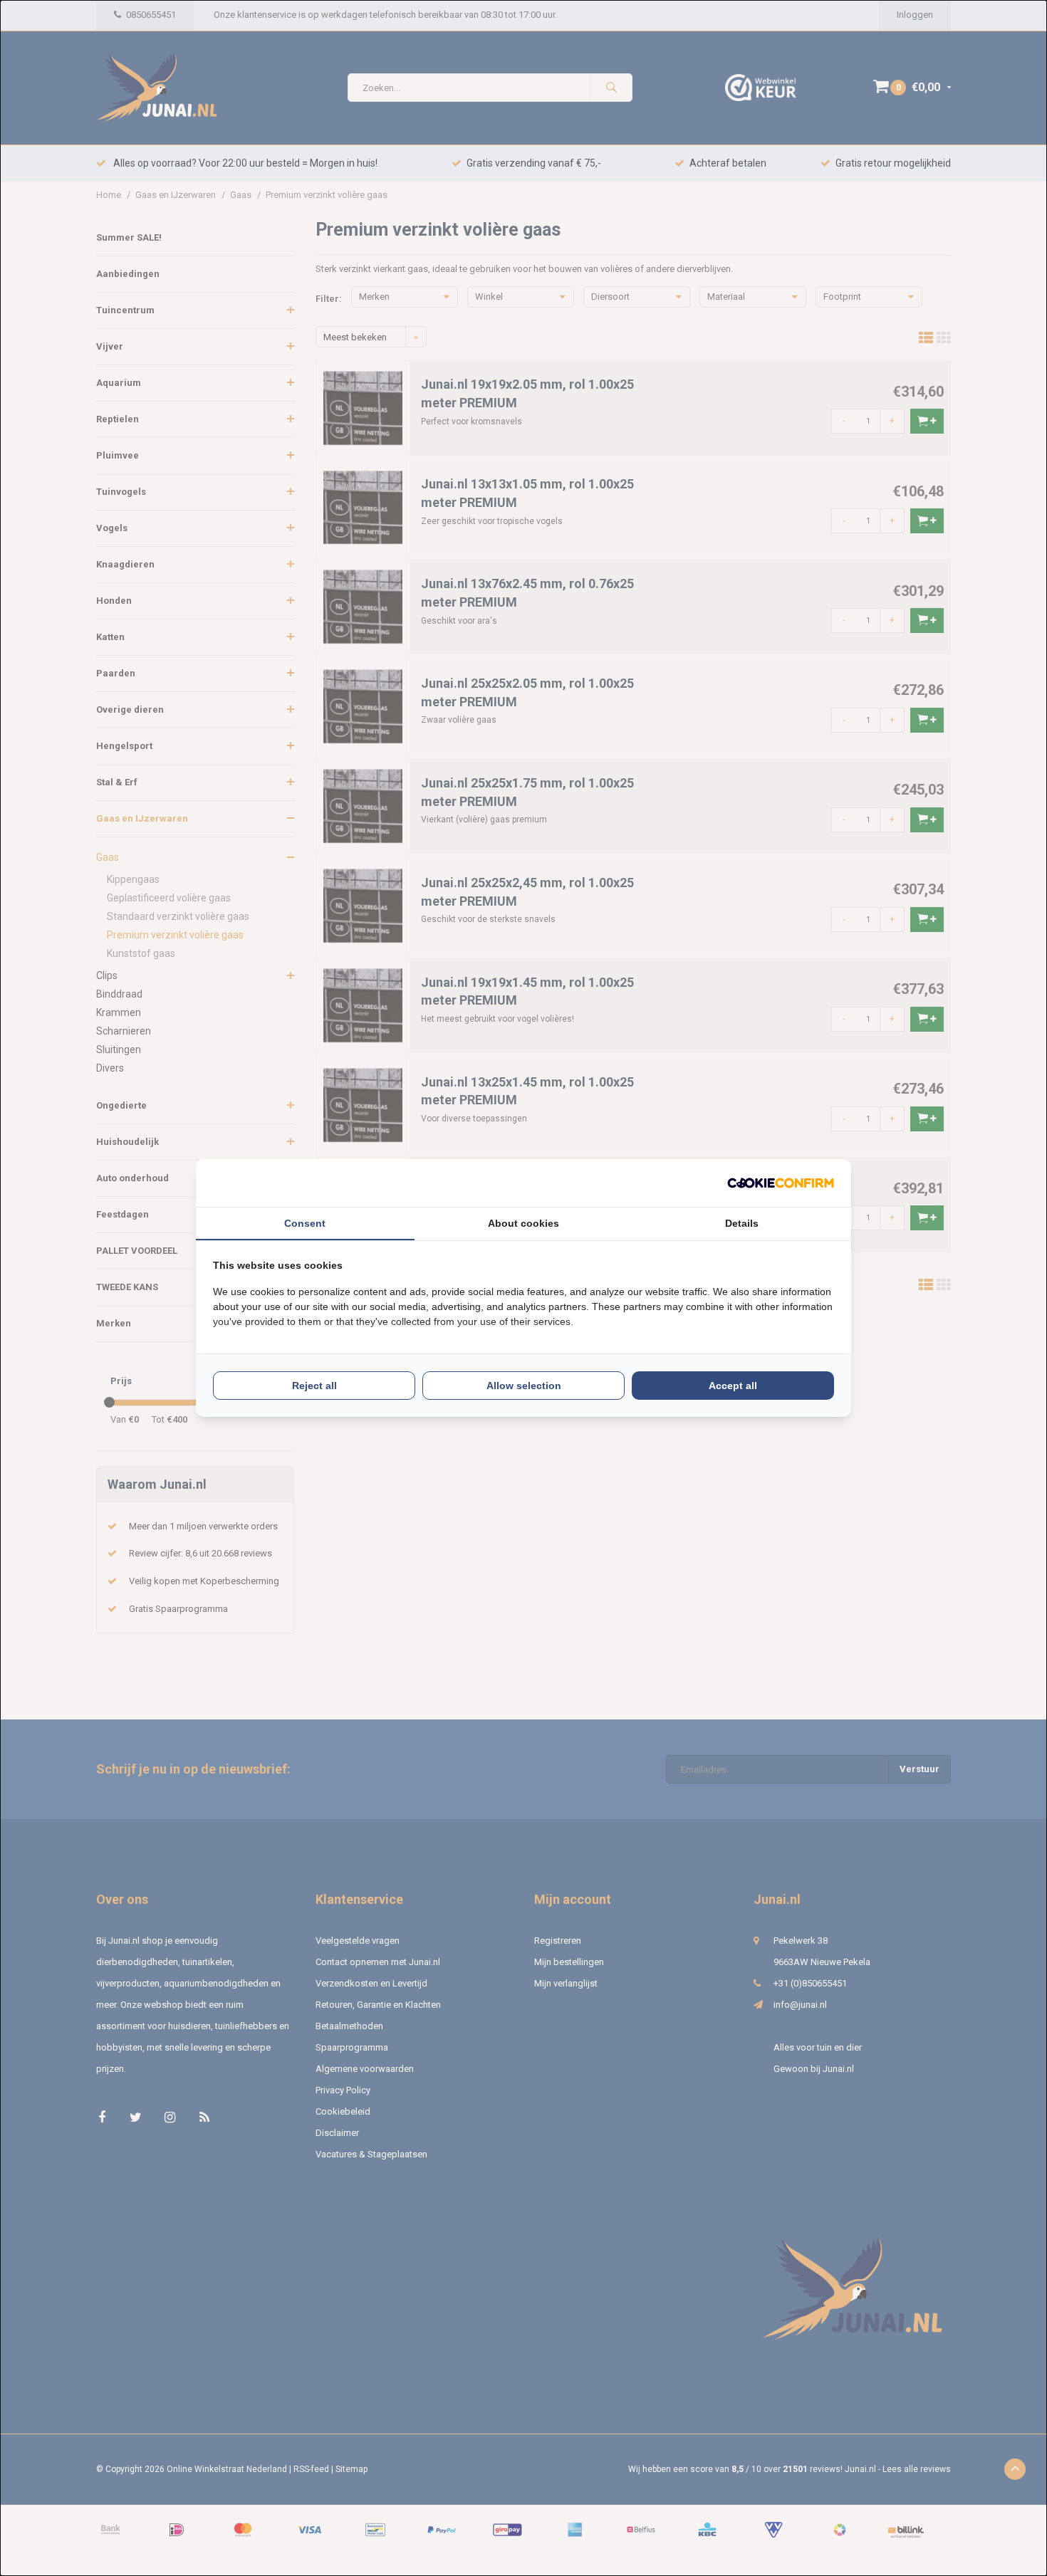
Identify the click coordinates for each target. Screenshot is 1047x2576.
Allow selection (524, 1386)
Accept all (733, 1386)
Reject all (314, 1386)
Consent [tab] (305, 1223)
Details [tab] (742, 1223)
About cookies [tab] (523, 1223)
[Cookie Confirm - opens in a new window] (781, 1183)
